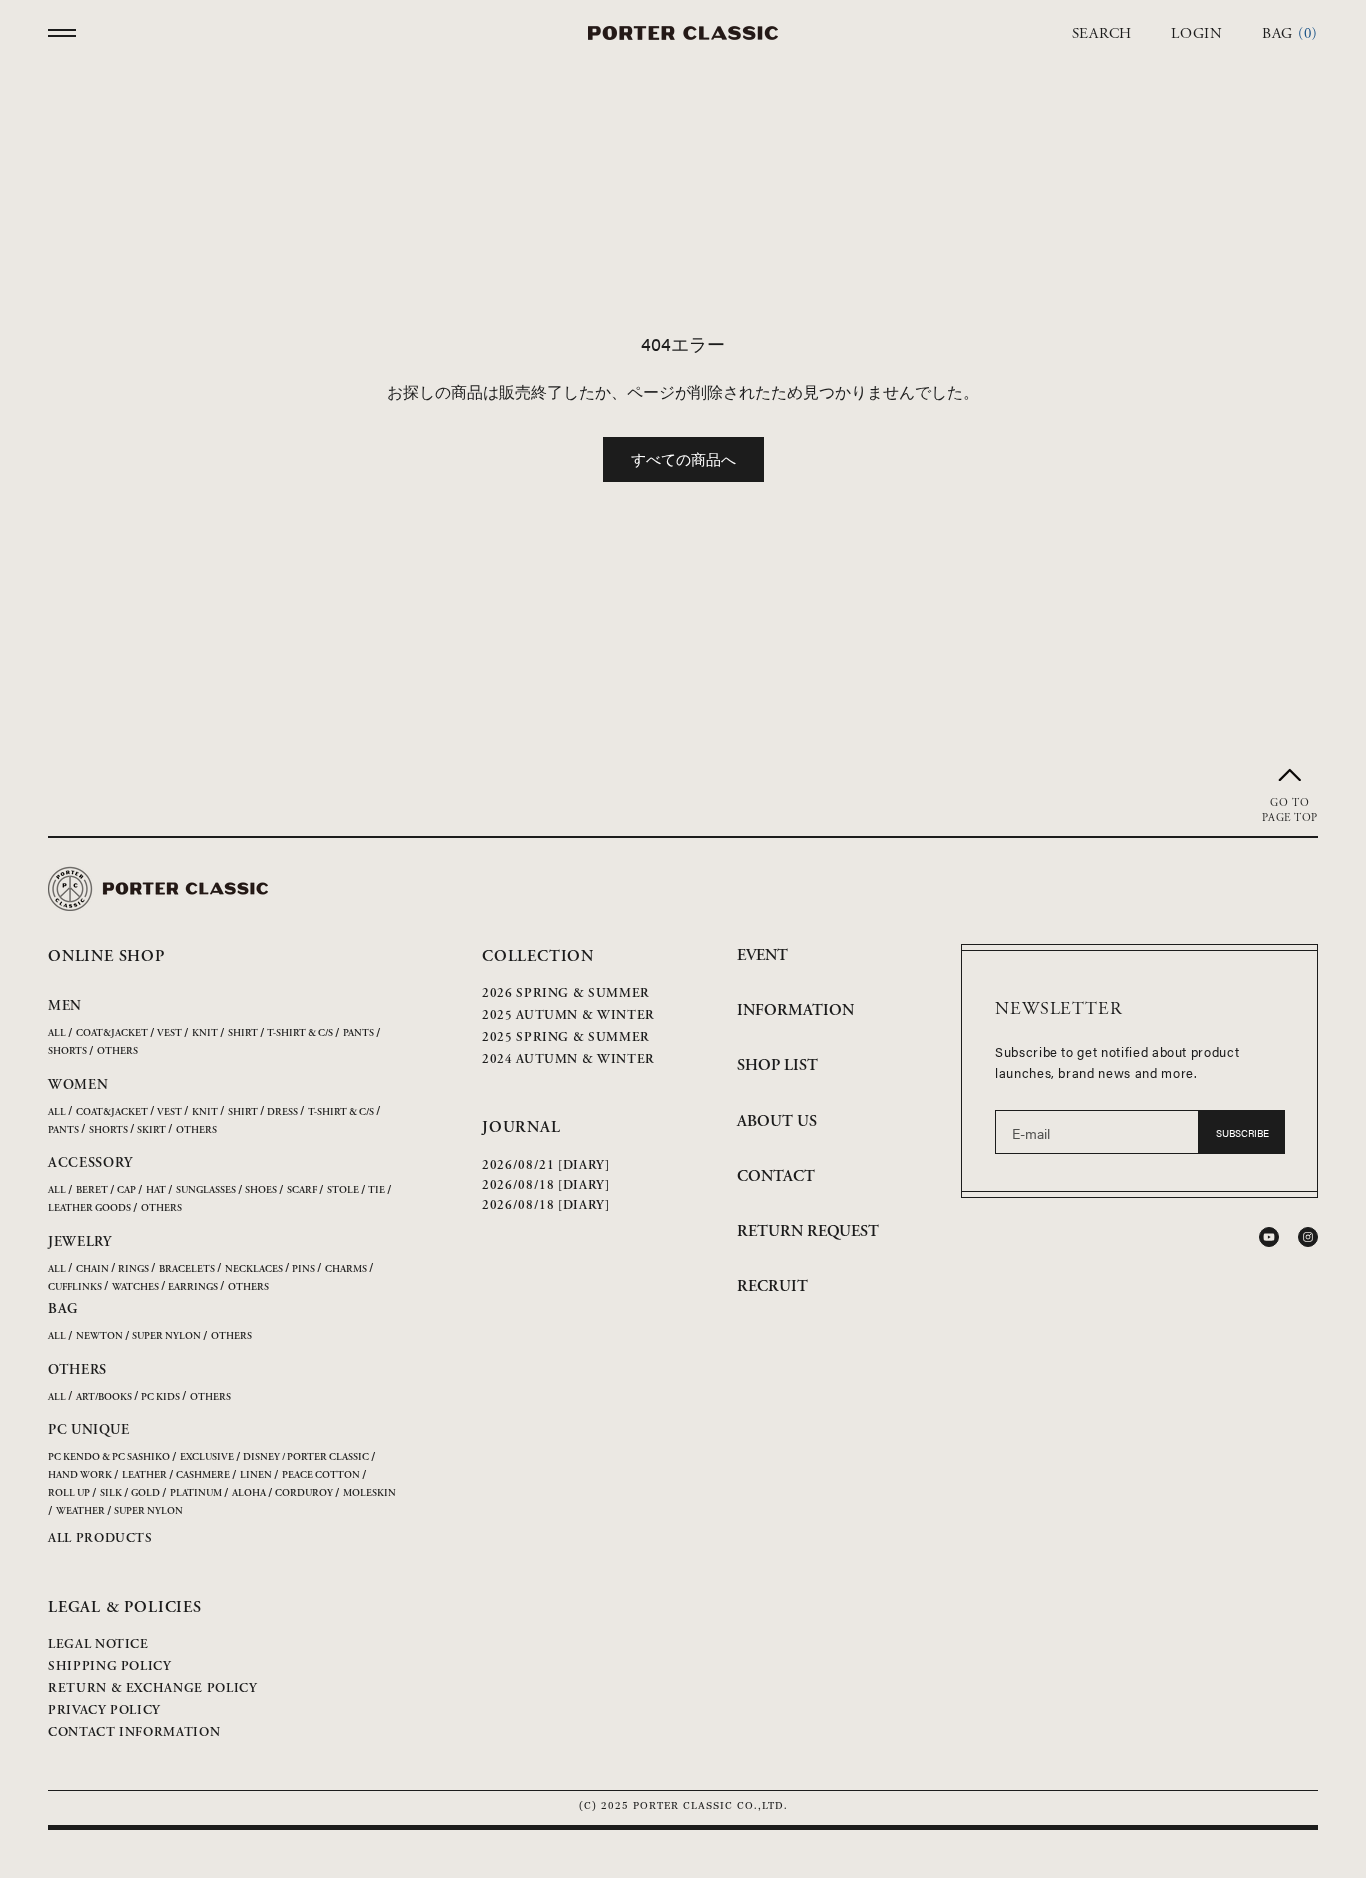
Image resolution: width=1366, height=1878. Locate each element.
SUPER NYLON (166, 1336)
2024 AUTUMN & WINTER (568, 1059)
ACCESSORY (90, 1163)
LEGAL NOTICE (98, 1644)
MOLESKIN (369, 1493)
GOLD (145, 1493)
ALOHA (249, 1493)
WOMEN (78, 1085)
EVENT (762, 955)
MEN (65, 1006)
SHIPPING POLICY (110, 1666)
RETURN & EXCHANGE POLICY (153, 1688)
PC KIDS (160, 1397)
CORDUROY (304, 1493)
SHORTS (67, 1051)
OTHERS (117, 1051)
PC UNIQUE (88, 1430)
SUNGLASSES (206, 1190)
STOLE (343, 1190)
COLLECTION (538, 956)
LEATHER (144, 1475)
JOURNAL (521, 1127)
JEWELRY (80, 1242)
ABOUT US (777, 1121)
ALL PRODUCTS (100, 1538)
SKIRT (151, 1130)
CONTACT (776, 1176)
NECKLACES (254, 1269)
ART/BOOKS (104, 1397)
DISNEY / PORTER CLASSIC (306, 1457)
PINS (303, 1269)
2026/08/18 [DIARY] (546, 1185)
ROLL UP (69, 1493)
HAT (156, 1190)
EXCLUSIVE (207, 1457)
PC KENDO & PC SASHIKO (109, 1457)
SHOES (261, 1190)
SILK (111, 1493)
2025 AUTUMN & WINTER (568, 1015)
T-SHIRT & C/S (300, 1033)
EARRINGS (193, 1287)
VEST (169, 1033)
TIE (376, 1190)
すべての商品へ (683, 458)
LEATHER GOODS (89, 1208)
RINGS (133, 1269)
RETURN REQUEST (808, 1231)
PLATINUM (196, 1493)
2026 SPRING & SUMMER (566, 993)
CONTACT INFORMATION (134, 1732)
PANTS (358, 1033)
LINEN (256, 1475)
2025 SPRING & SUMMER (566, 1037)
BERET (92, 1190)
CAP (126, 1190)
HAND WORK (80, 1475)
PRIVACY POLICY (104, 1710)
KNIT (205, 1033)
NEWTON (99, 1336)
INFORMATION (795, 1010)
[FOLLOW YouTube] (1269, 1237)
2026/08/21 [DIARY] (546, 1165)
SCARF (302, 1190)
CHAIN (92, 1269)
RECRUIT (772, 1286)
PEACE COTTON (321, 1475)
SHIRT (243, 1033)
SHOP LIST (777, 1065)
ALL (57, 1033)
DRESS (282, 1112)
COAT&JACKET (112, 1033)
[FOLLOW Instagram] (1308, 1237)
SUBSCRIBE (1242, 1133)
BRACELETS (187, 1269)
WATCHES (135, 1287)
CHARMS (346, 1269)
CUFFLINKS (75, 1287)
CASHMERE (203, 1475)
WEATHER (80, 1511)
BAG (63, 1309)
